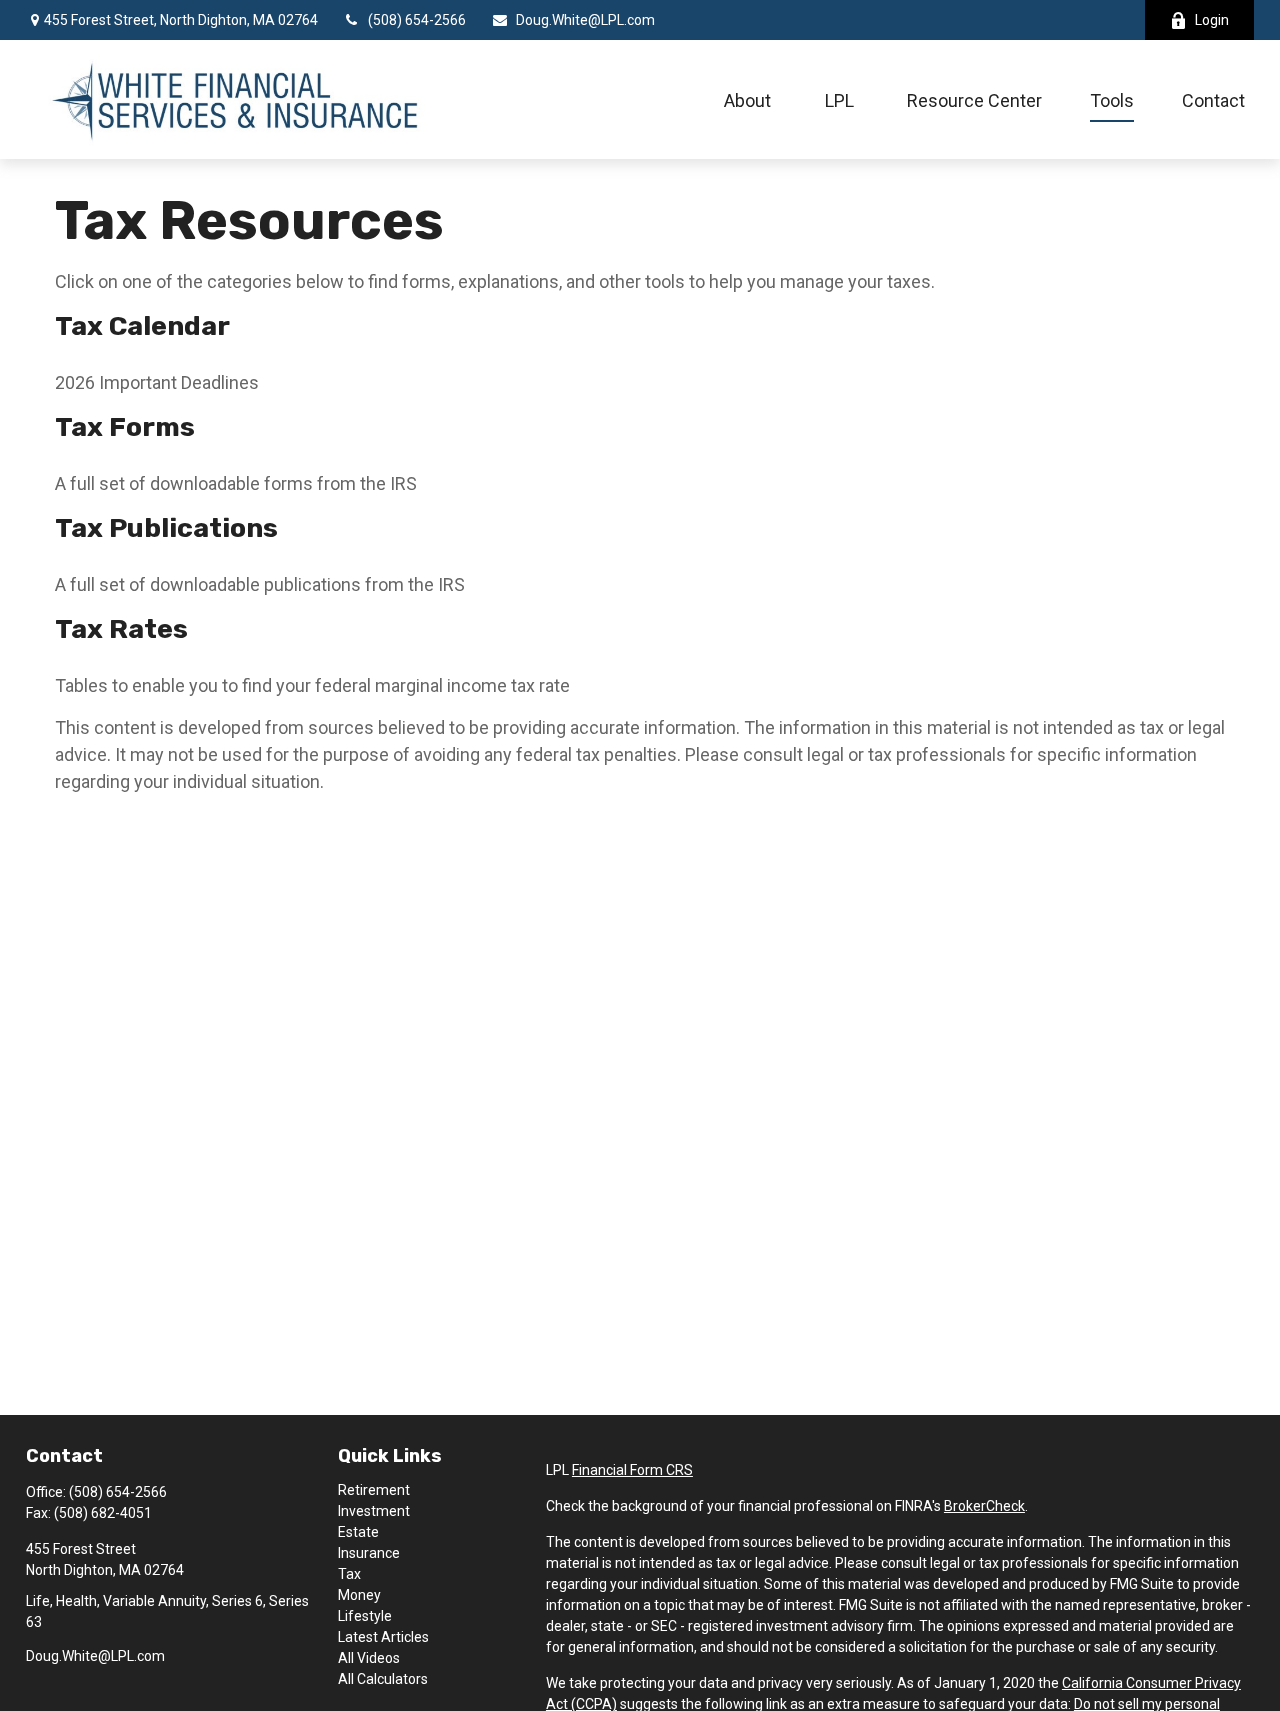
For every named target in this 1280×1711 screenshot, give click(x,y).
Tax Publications (166, 528)
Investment (374, 1511)
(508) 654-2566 (417, 20)
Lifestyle (365, 1616)
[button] (747, 99)
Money (359, 1595)
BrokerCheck (984, 1506)
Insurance (369, 1553)
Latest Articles (383, 1637)
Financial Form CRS (632, 1470)
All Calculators (383, 1679)
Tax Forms (125, 427)
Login (1212, 20)
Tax (349, 1574)
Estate (358, 1532)
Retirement (374, 1490)
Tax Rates (121, 629)
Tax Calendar (142, 326)
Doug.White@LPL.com (585, 20)
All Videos (369, 1658)
